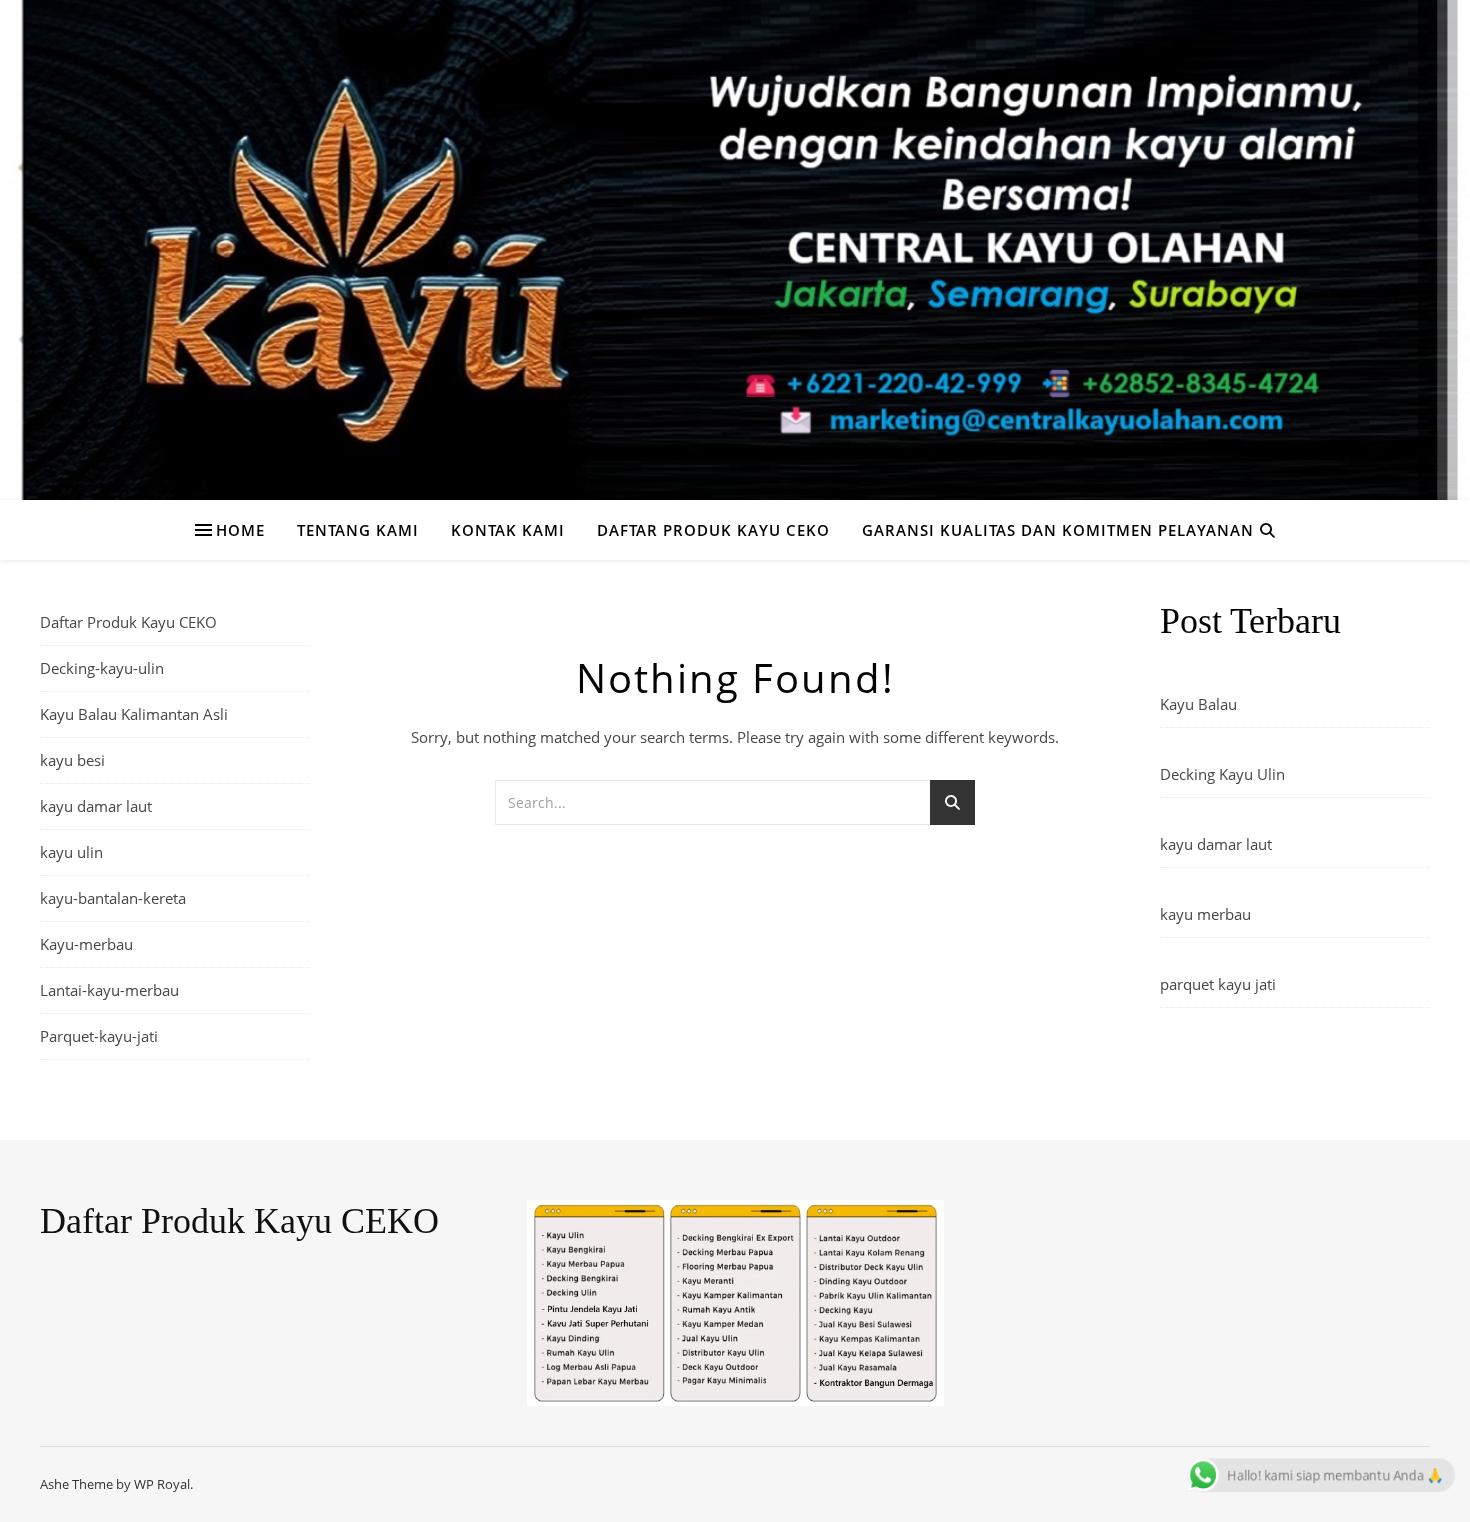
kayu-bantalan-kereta (113, 898)
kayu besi (72, 760)
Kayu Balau (1198, 704)
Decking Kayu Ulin (1222, 774)
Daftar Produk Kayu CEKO (713, 530)
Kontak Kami (508, 530)
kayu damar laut (96, 806)
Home (240, 530)
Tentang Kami (358, 530)
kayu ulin (71, 852)
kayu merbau (1205, 914)
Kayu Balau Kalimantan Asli (134, 714)
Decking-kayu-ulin (102, 668)
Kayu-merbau (86, 944)
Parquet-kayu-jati (99, 1036)
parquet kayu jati (1218, 984)
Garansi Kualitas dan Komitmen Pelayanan (1058, 530)
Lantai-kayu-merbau (109, 990)
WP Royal (162, 1484)
